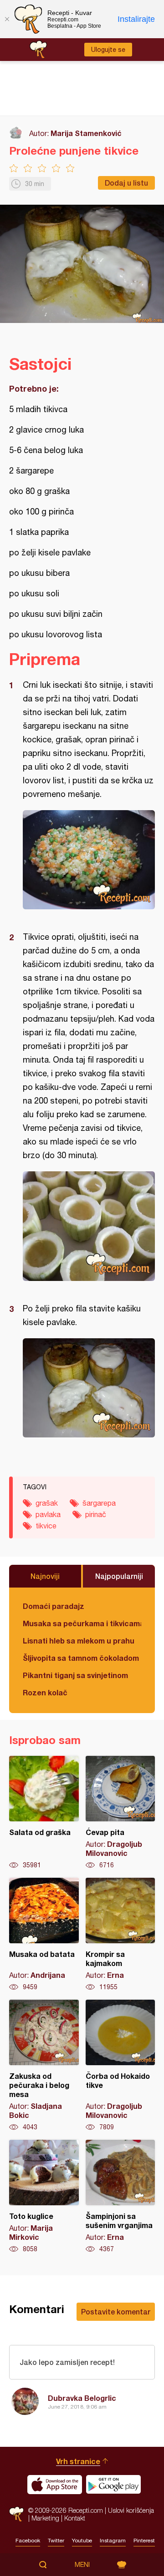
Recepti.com (16, 2514)
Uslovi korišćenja (131, 2510)
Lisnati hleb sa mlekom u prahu (79, 1641)
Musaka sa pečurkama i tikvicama (82, 1623)
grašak (47, 1503)
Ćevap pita (120, 1813)
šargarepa (99, 1503)
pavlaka (48, 1514)
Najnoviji (45, 1576)
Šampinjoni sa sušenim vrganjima (120, 2197)
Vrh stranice (78, 2461)
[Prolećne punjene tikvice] (89, 860)
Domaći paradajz (54, 1606)
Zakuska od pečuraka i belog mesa (44, 2066)
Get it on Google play (113, 2485)
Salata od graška (44, 1813)
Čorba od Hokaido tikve (120, 2066)
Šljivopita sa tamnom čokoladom (81, 1658)
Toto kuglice (44, 2197)
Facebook (28, 2541)
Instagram (113, 2541)
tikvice (46, 1526)
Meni (82, 2565)
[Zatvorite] (7, 19)
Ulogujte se (108, 50)
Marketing (45, 2518)
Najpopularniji (119, 1576)
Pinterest (144, 2541)
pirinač (96, 1514)
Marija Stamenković (86, 133)
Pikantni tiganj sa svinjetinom (75, 1675)
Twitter (56, 2541)
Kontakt (75, 2518)
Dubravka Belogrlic (82, 2398)
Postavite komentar (116, 2311)
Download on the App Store (55, 2485)
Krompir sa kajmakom (120, 1935)
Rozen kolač (45, 1692)
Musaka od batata (44, 1935)
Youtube (82, 2541)
